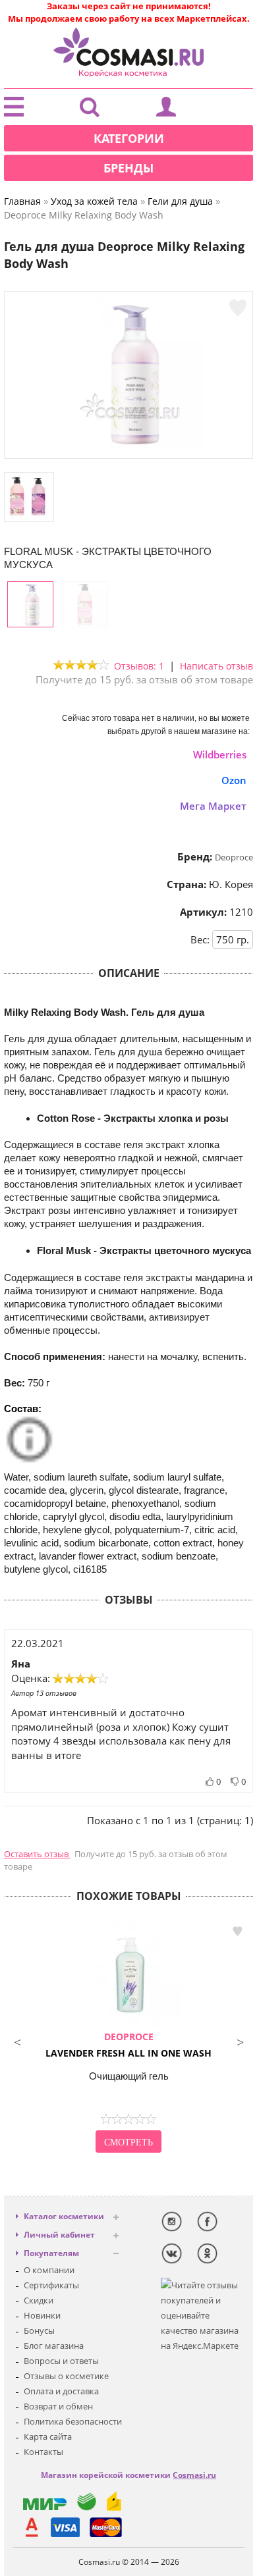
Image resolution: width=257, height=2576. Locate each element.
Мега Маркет (213, 806)
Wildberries (220, 754)
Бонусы (39, 2330)
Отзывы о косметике (66, 2376)
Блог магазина (54, 2346)
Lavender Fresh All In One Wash (128, 2045)
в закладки (237, 1931)
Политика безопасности (73, 2421)
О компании (49, 2270)
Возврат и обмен (58, 2406)
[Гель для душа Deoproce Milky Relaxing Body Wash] (128, 445)
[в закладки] (238, 308)
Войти (166, 110)
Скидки (39, 2300)
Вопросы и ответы (61, 2361)
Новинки (42, 2315)
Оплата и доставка (61, 2391)
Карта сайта (48, 2436)
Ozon (234, 780)
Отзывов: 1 (139, 666)
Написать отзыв (216, 666)
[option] (128, 2039)
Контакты (43, 2452)
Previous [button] (17, 2041)
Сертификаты (51, 2285)
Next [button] (240, 2041)
